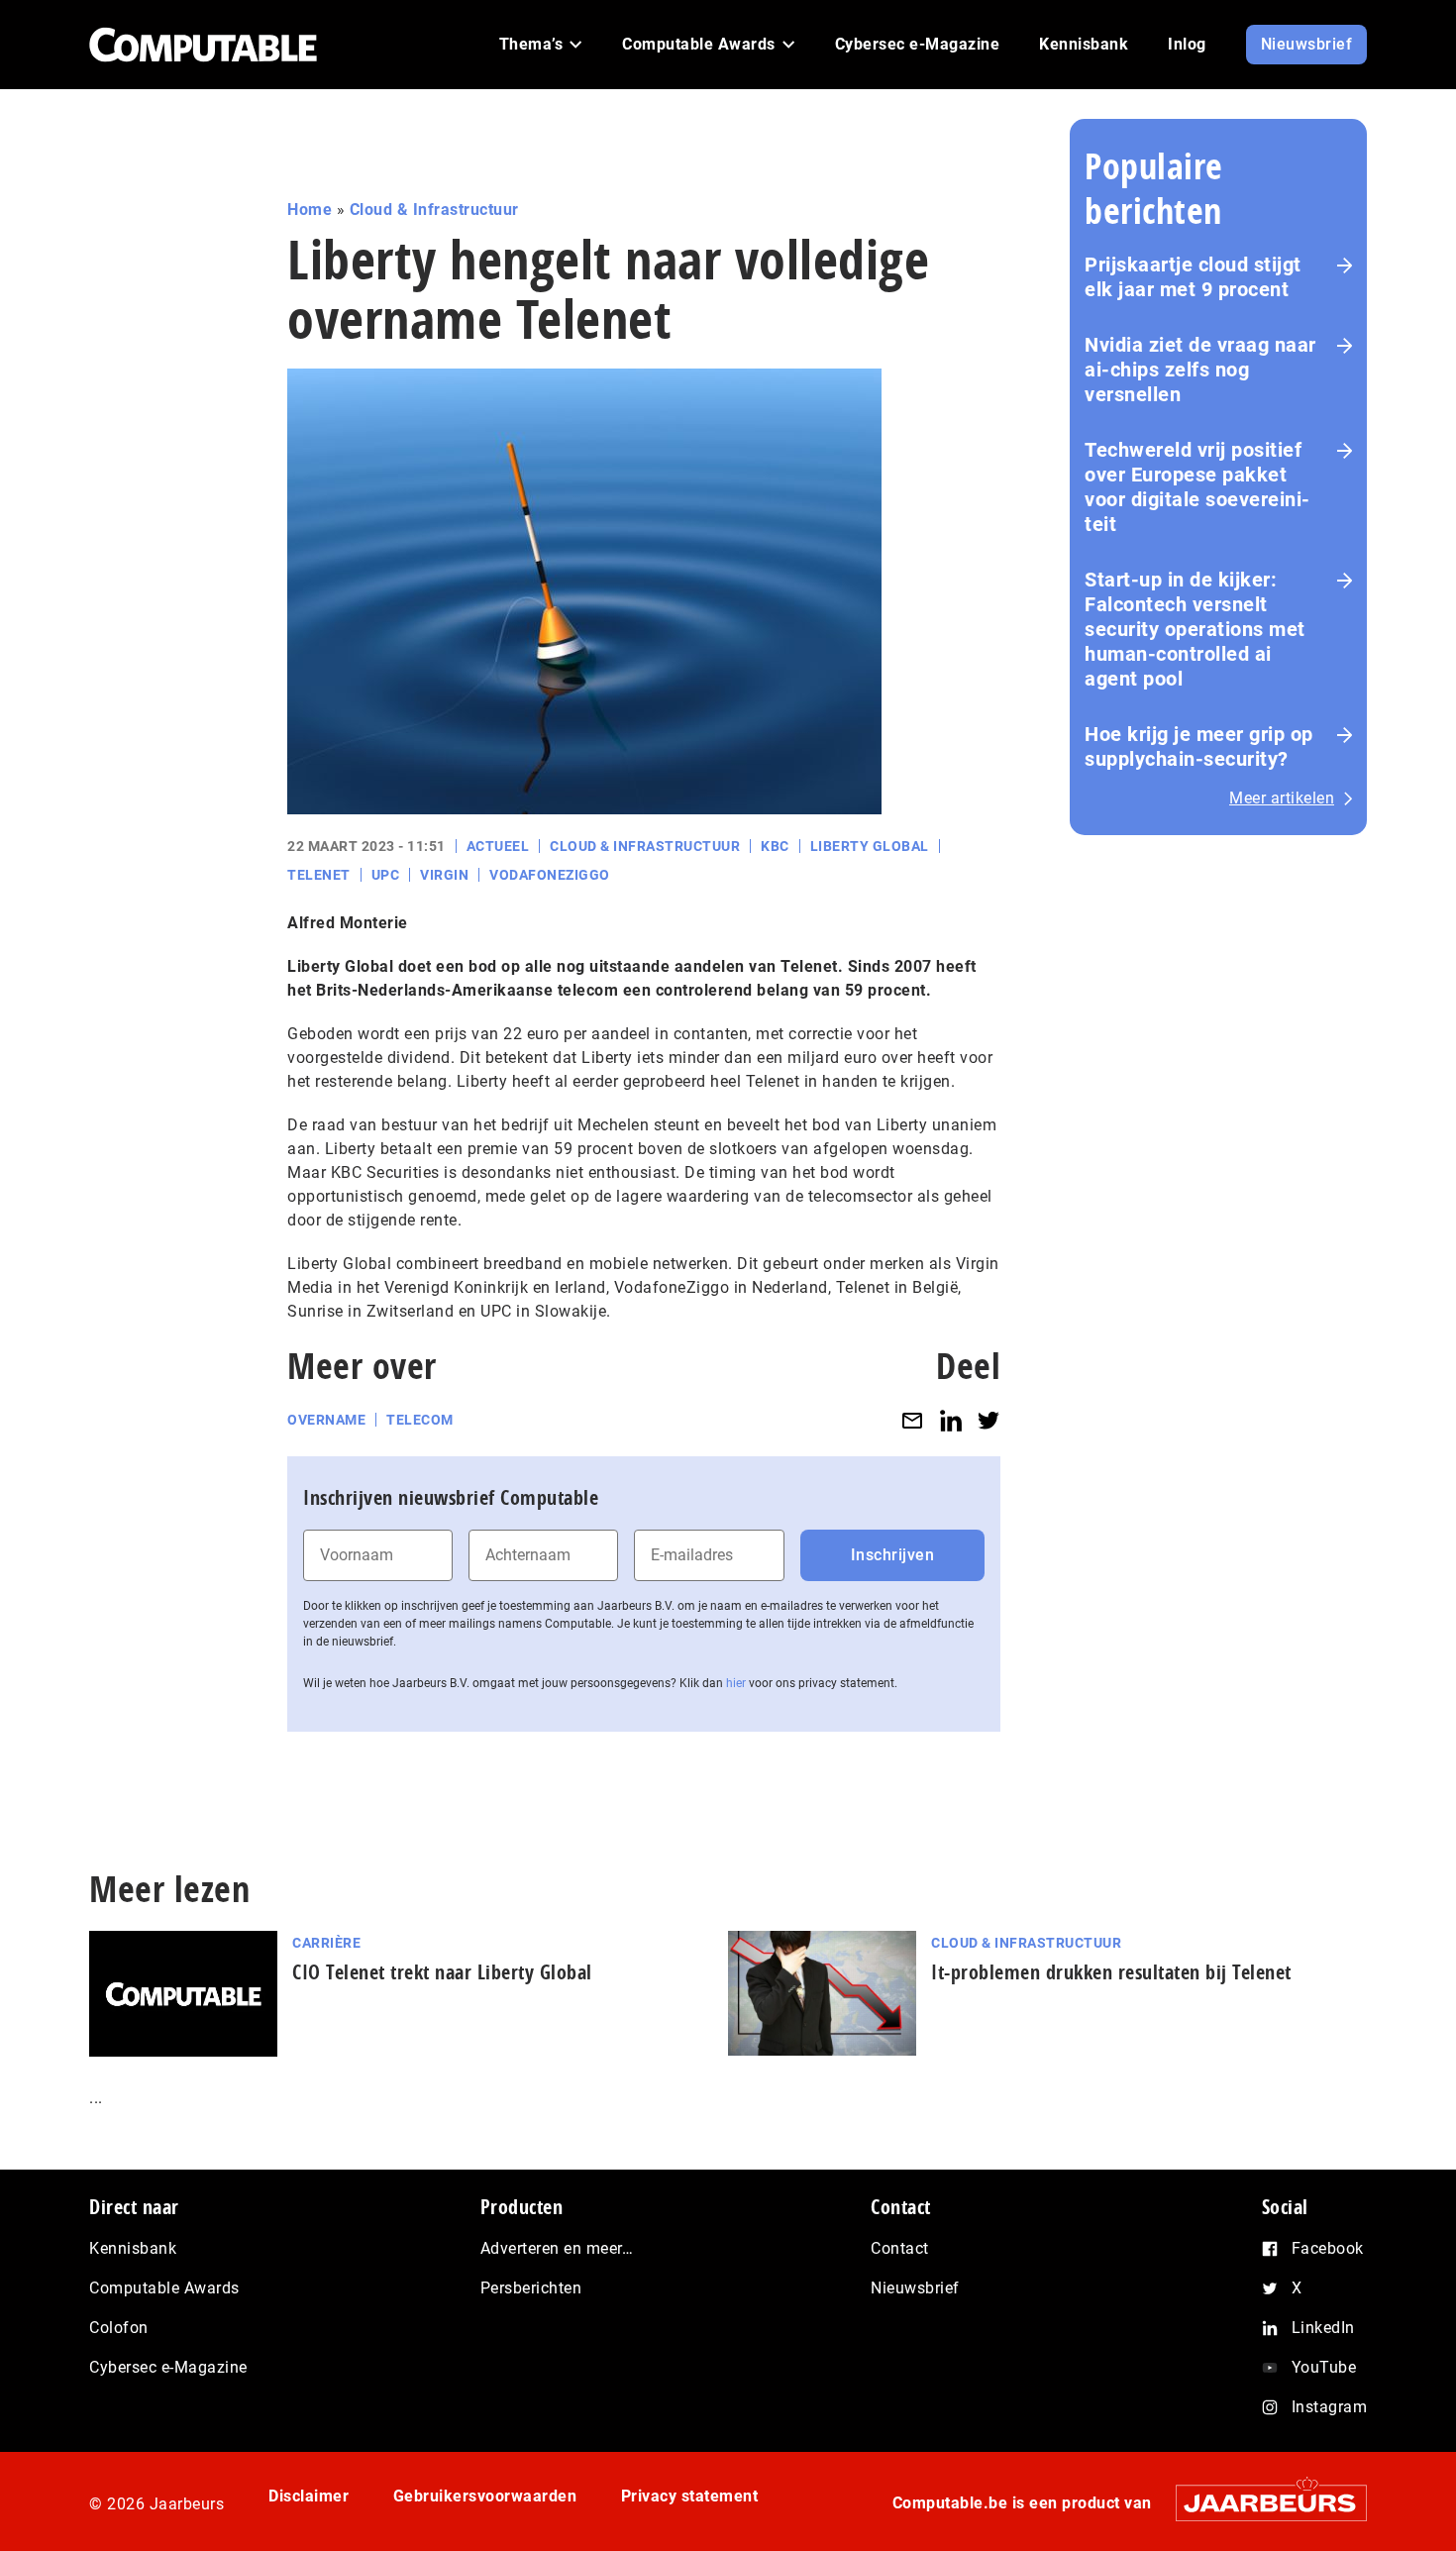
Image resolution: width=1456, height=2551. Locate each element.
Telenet (319, 875)
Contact (900, 2248)
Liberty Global (870, 846)
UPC (386, 875)
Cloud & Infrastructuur (434, 210)
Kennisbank (133, 2248)
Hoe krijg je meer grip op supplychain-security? (1199, 746)
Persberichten (531, 2288)
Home (310, 210)
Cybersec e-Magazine (168, 2367)
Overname (326, 1420)
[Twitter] (988, 1420)
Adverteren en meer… (557, 2248)
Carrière (326, 1943)
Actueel (498, 846)
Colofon (119, 2328)
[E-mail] (912, 1420)
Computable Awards (164, 2288)
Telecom (420, 1420)
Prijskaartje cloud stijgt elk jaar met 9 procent (1193, 277)
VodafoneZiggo (550, 875)
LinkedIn (1323, 2328)
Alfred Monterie (348, 923)
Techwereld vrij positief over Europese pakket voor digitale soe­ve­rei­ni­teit (1197, 487)
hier (736, 1683)
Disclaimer (309, 2496)
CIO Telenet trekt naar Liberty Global (442, 1972)
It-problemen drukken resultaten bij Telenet (1111, 1972)
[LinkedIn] (951, 1420)
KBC (775, 846)
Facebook (1328, 2248)
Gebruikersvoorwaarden (485, 2496)
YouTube (1324, 2367)
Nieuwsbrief (915, 2288)
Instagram (1330, 2407)
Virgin (444, 875)
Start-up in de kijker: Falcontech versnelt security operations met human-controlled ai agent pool (1195, 629)
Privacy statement (690, 2496)
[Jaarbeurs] (1261, 2503)
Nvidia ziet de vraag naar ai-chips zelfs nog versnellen (1200, 370)
